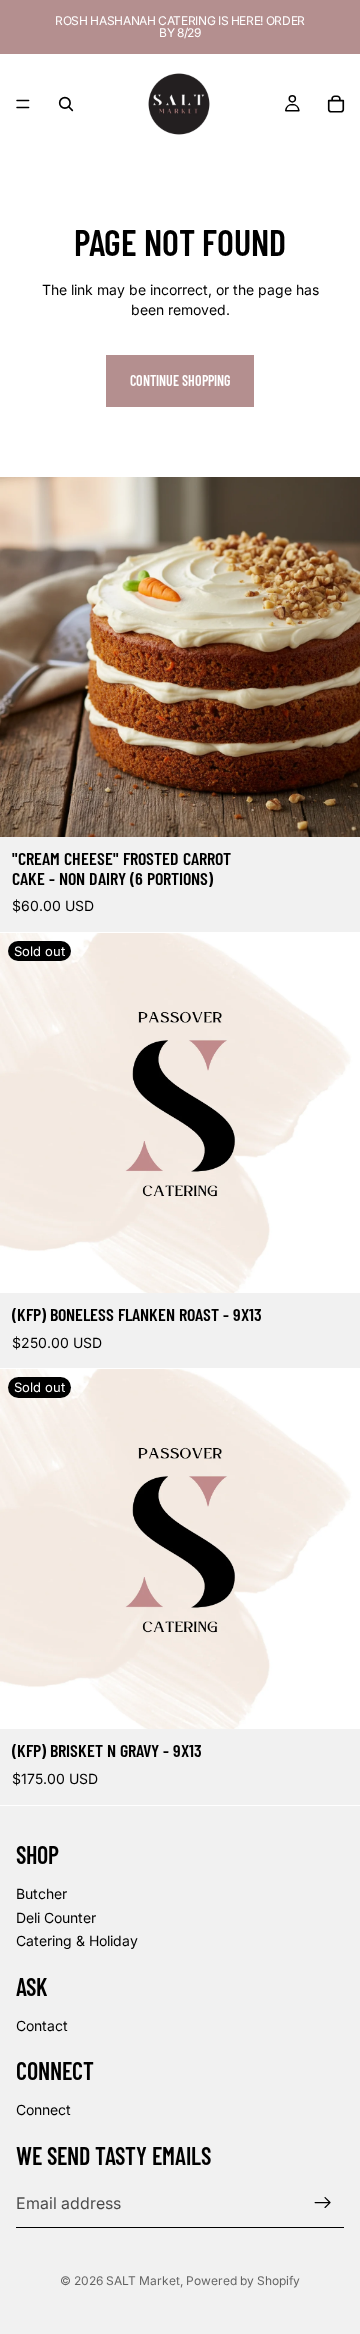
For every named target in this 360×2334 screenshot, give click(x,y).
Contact (42, 2024)
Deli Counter (56, 1916)
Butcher (41, 1893)
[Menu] (23, 104)
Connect (43, 2109)
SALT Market (143, 2280)
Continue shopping (180, 380)
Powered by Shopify (243, 2280)
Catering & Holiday (77, 1940)
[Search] (66, 104)
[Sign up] (323, 2203)
